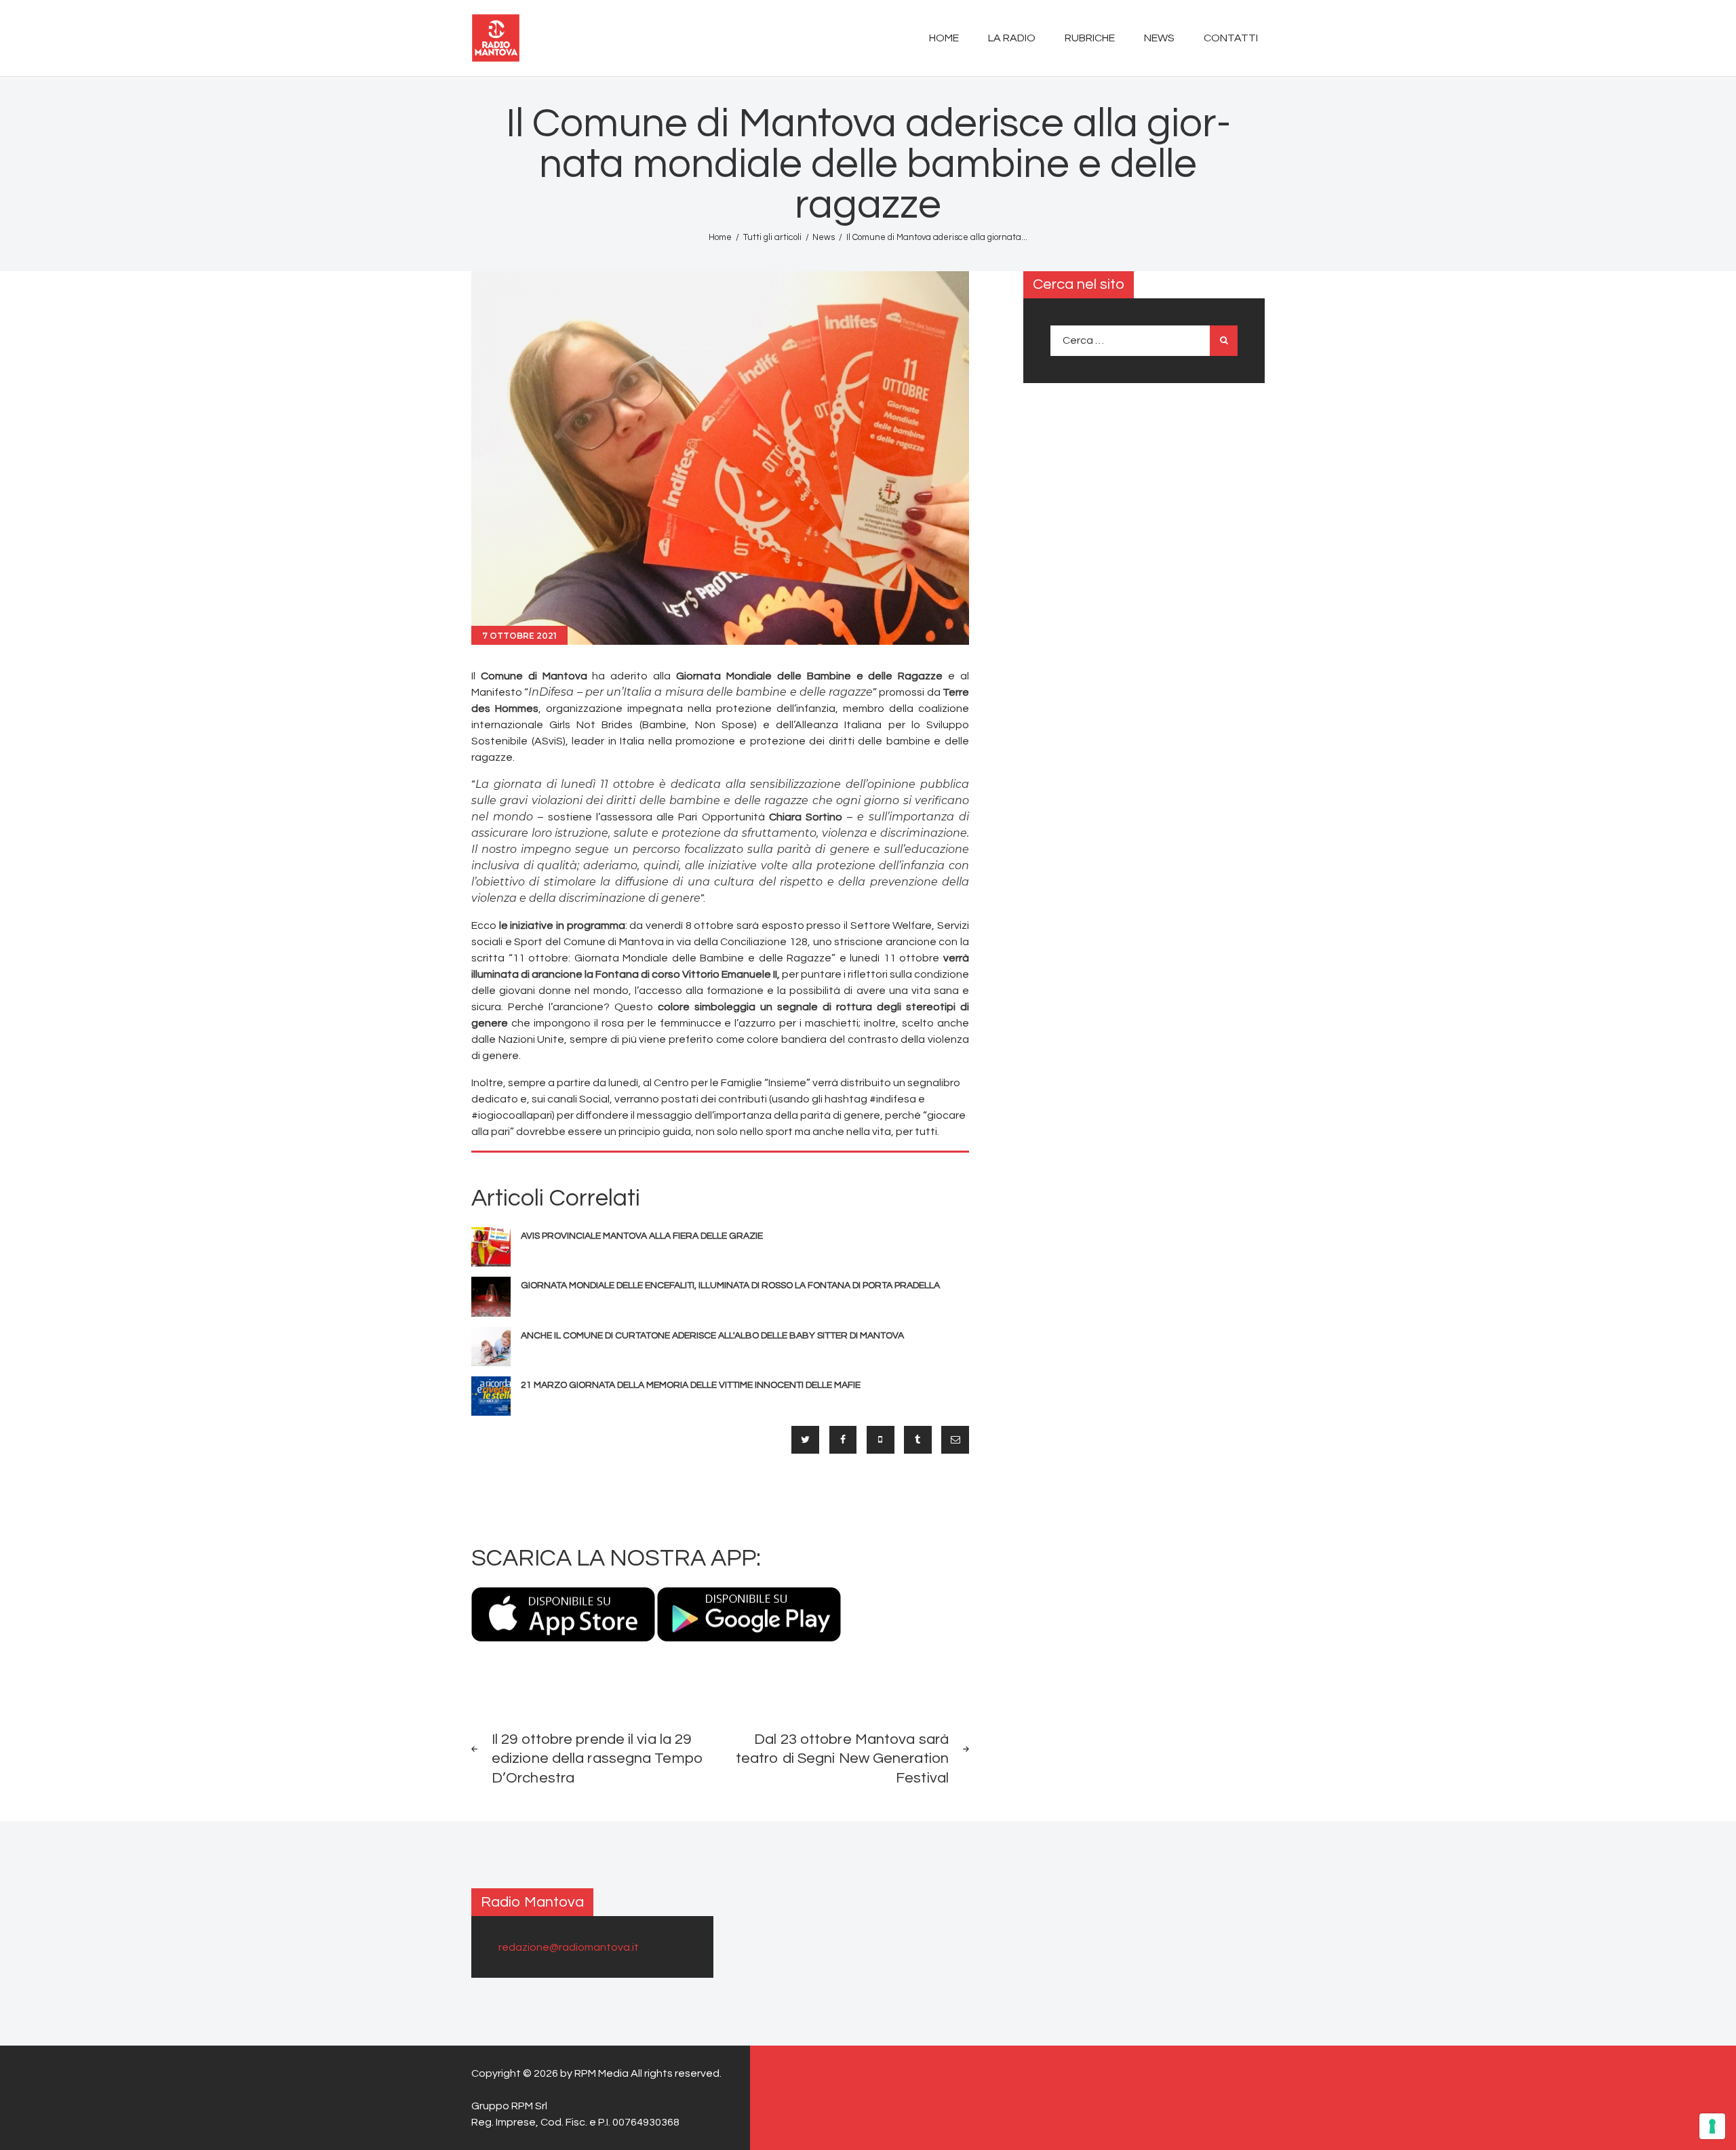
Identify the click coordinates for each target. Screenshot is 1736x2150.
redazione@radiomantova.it (569, 1947)
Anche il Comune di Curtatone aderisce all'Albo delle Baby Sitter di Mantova (712, 1336)
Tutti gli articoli (772, 237)
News (824, 237)
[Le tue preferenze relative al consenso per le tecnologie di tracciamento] (1712, 2126)
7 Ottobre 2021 (519, 636)
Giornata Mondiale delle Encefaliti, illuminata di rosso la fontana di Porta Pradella (730, 1286)
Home (720, 237)
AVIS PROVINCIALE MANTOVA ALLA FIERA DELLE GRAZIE (642, 1236)
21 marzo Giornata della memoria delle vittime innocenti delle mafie (691, 1385)
